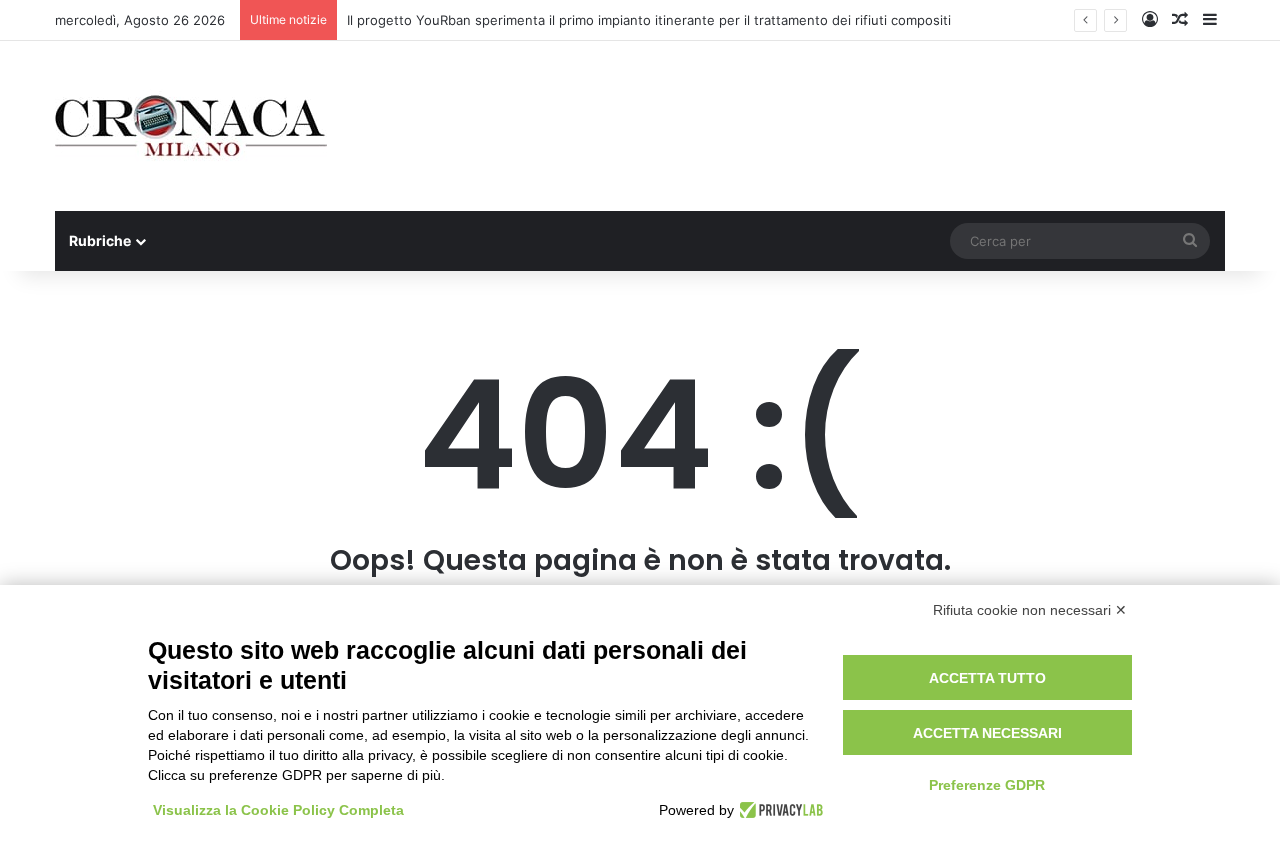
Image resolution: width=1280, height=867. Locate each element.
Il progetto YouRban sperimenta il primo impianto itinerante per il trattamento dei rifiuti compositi (649, 20)
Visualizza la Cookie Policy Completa (278, 810)
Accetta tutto (987, 678)
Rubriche (100, 240)
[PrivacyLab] (778, 810)
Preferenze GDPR (987, 785)
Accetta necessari (987, 733)
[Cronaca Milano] (191, 126)
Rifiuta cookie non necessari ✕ (1030, 610)
